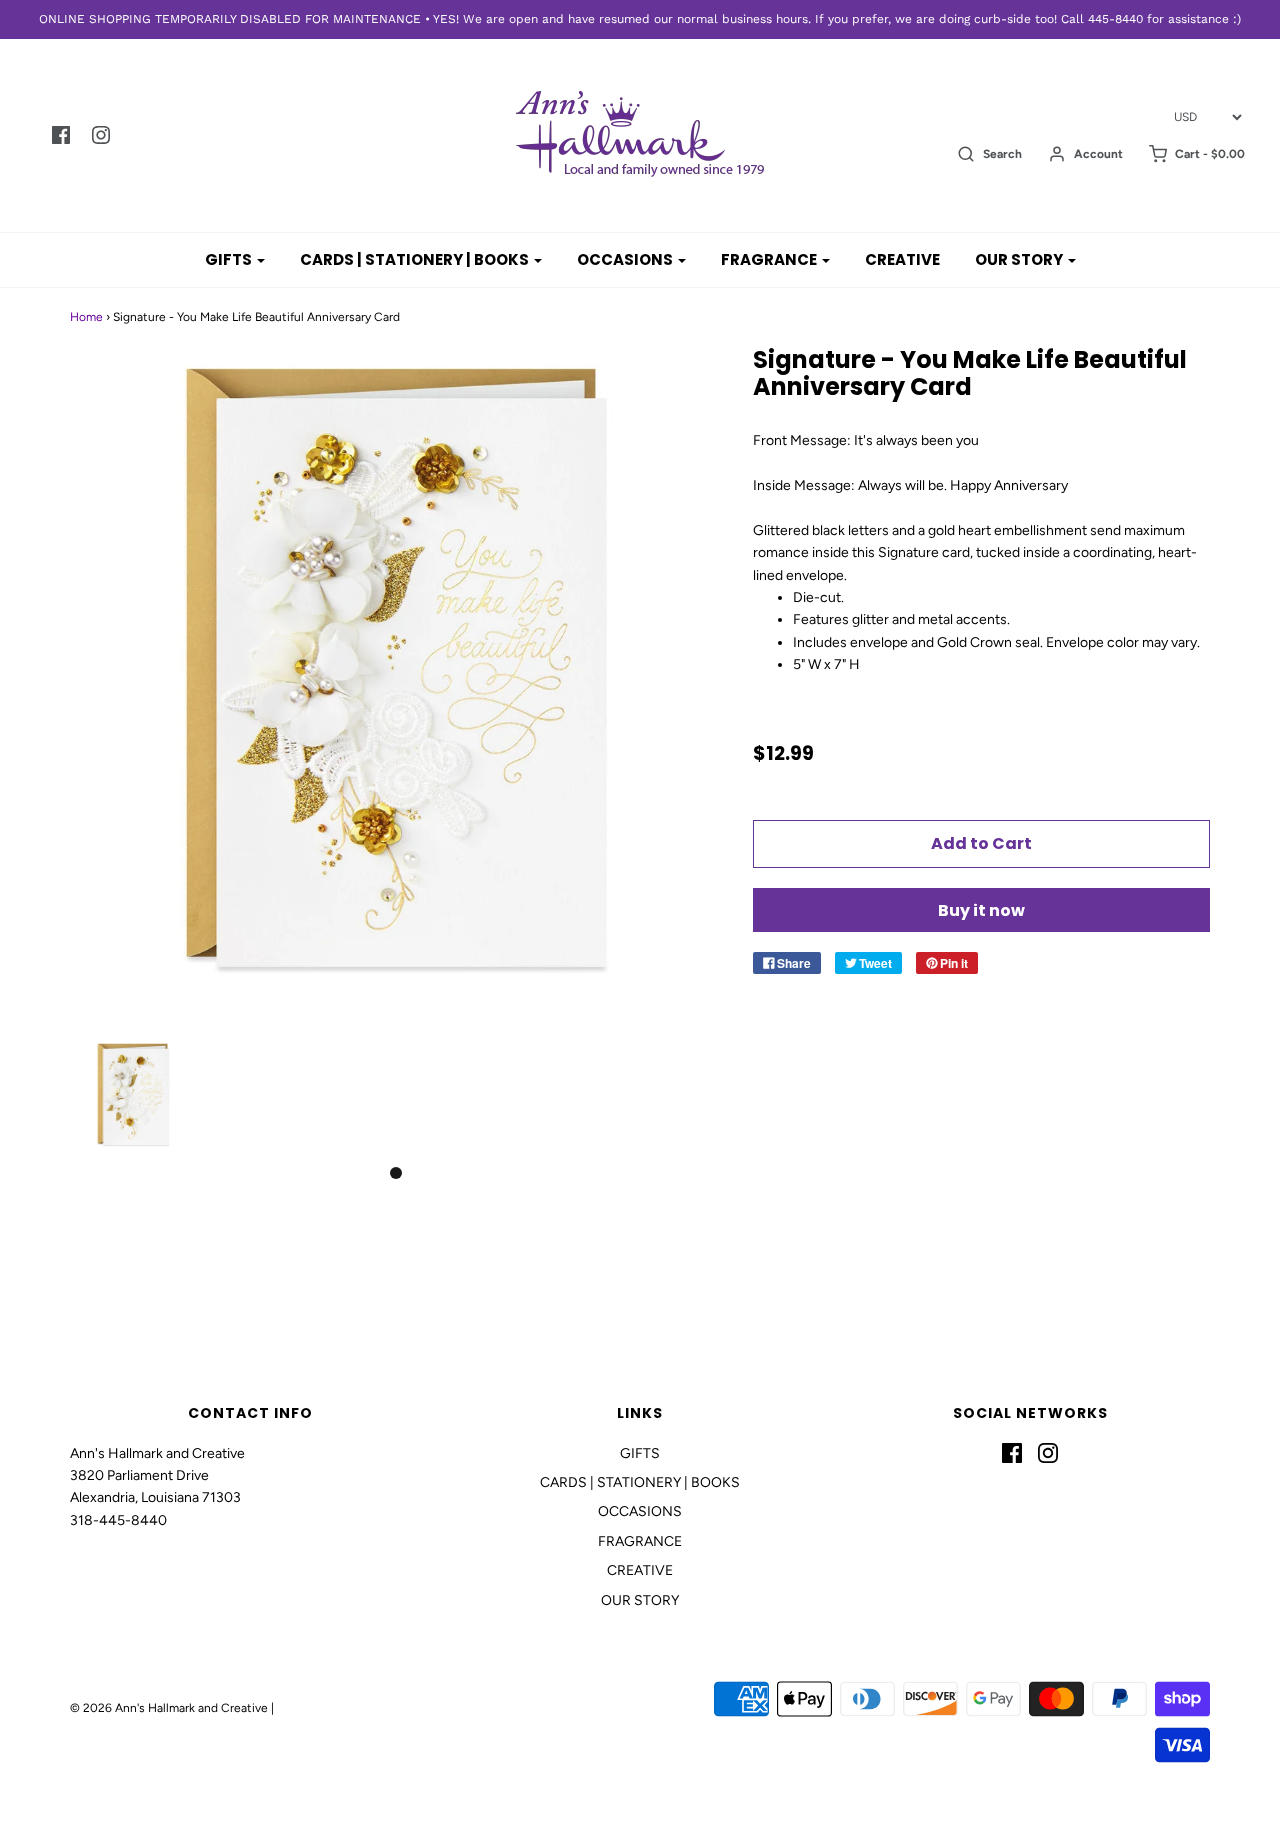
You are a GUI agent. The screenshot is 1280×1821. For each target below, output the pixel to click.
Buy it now (981, 910)
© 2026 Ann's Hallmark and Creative (169, 1708)
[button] (133, 1095)
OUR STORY (640, 1600)
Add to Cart (981, 843)
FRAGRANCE (640, 1541)
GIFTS (640, 1453)
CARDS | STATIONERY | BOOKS (640, 1482)
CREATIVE (902, 259)
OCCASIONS (640, 1511)
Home (86, 317)
